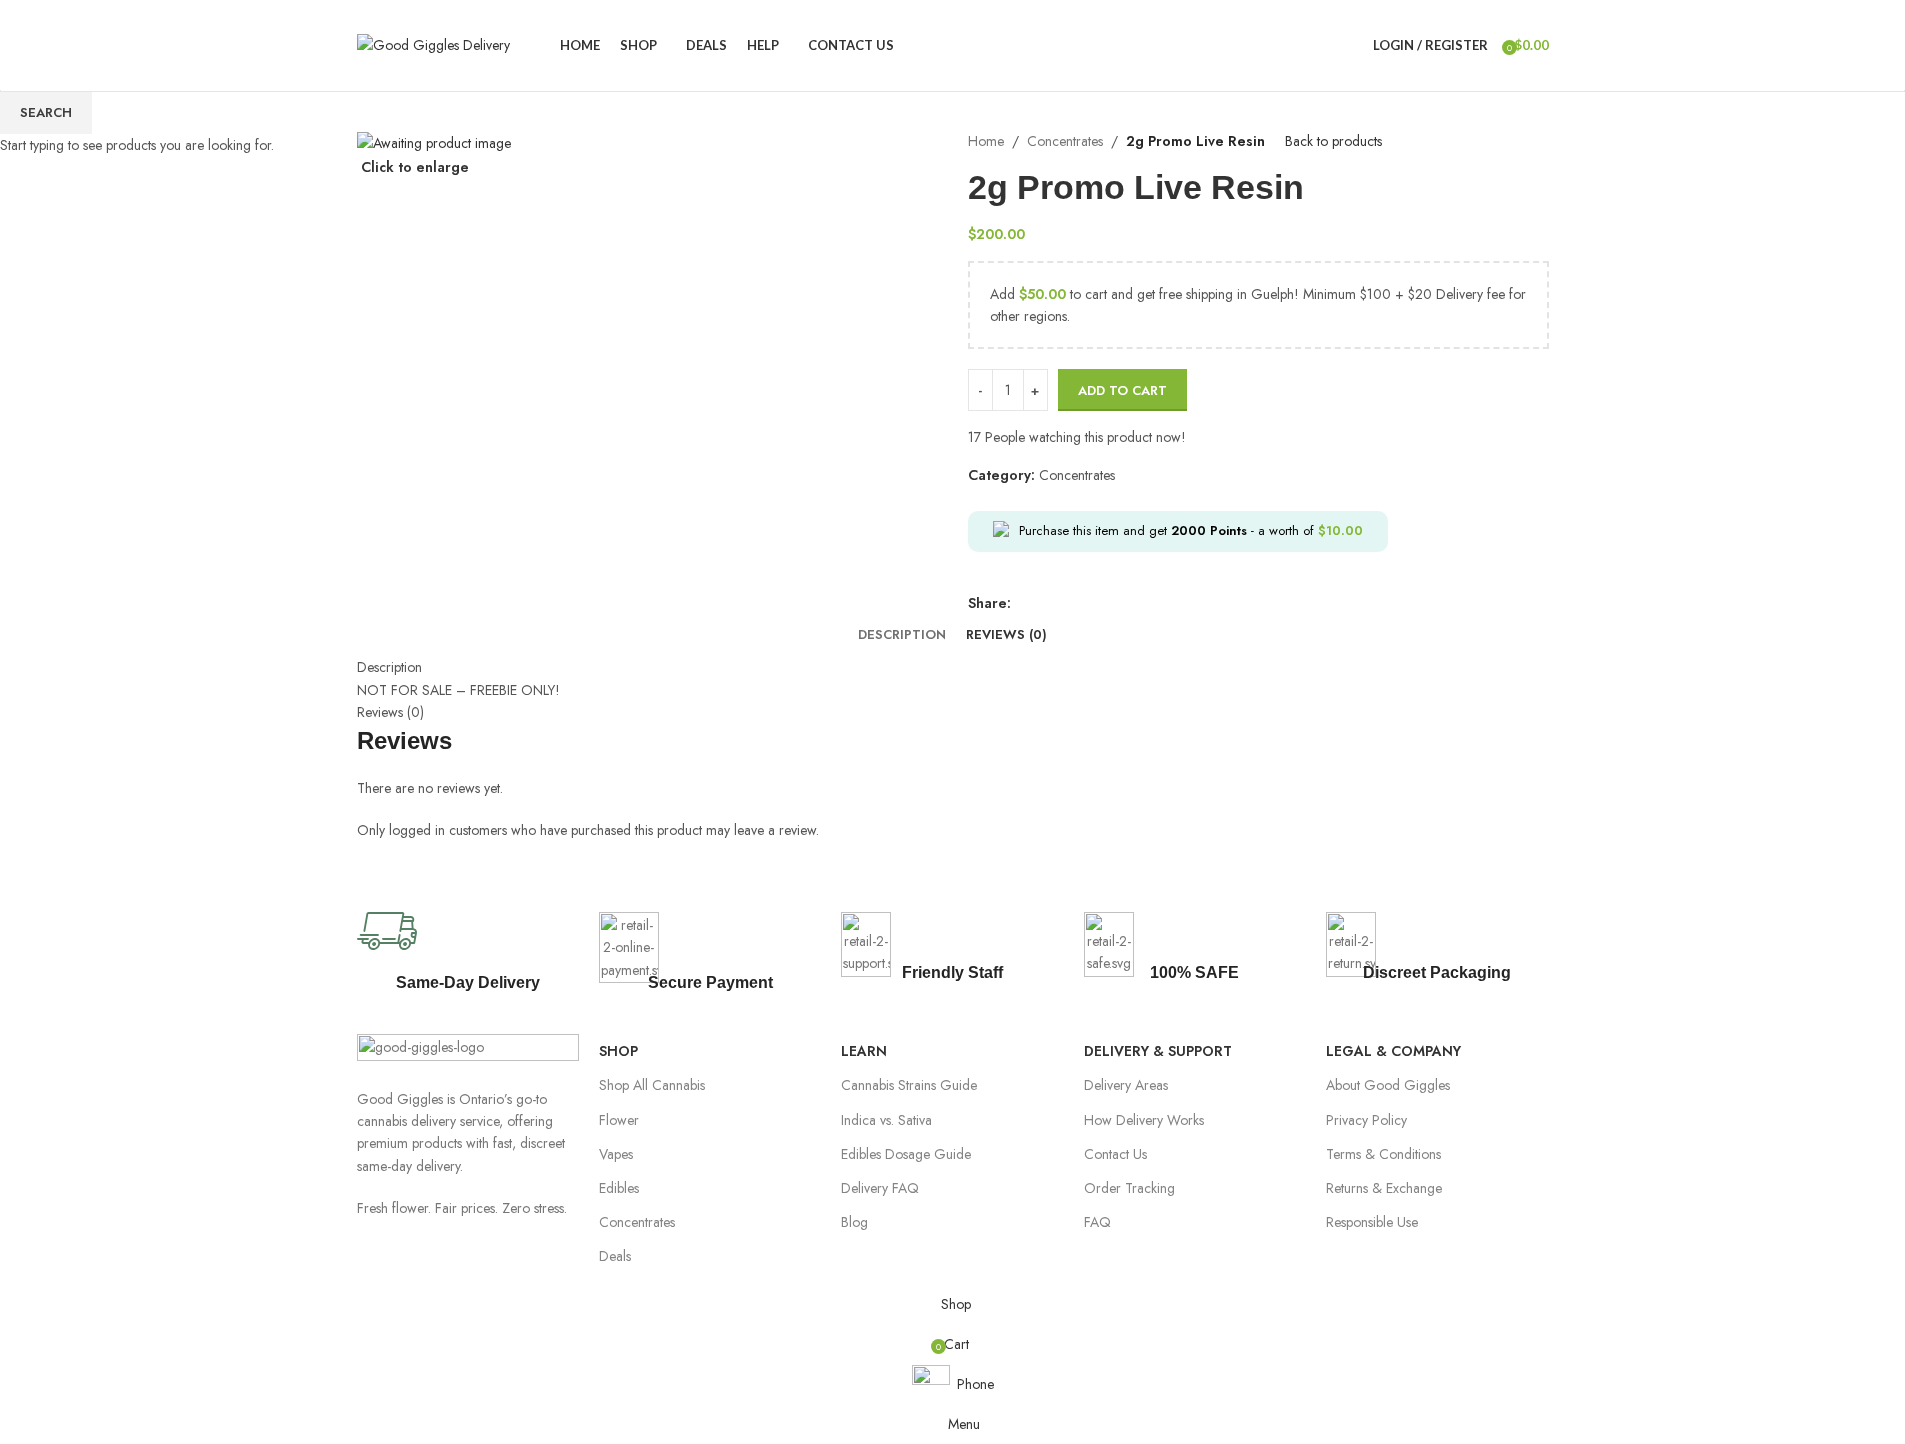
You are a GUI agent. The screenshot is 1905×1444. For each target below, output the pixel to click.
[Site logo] (433, 43)
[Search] (1353, 45)
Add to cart (1122, 390)
